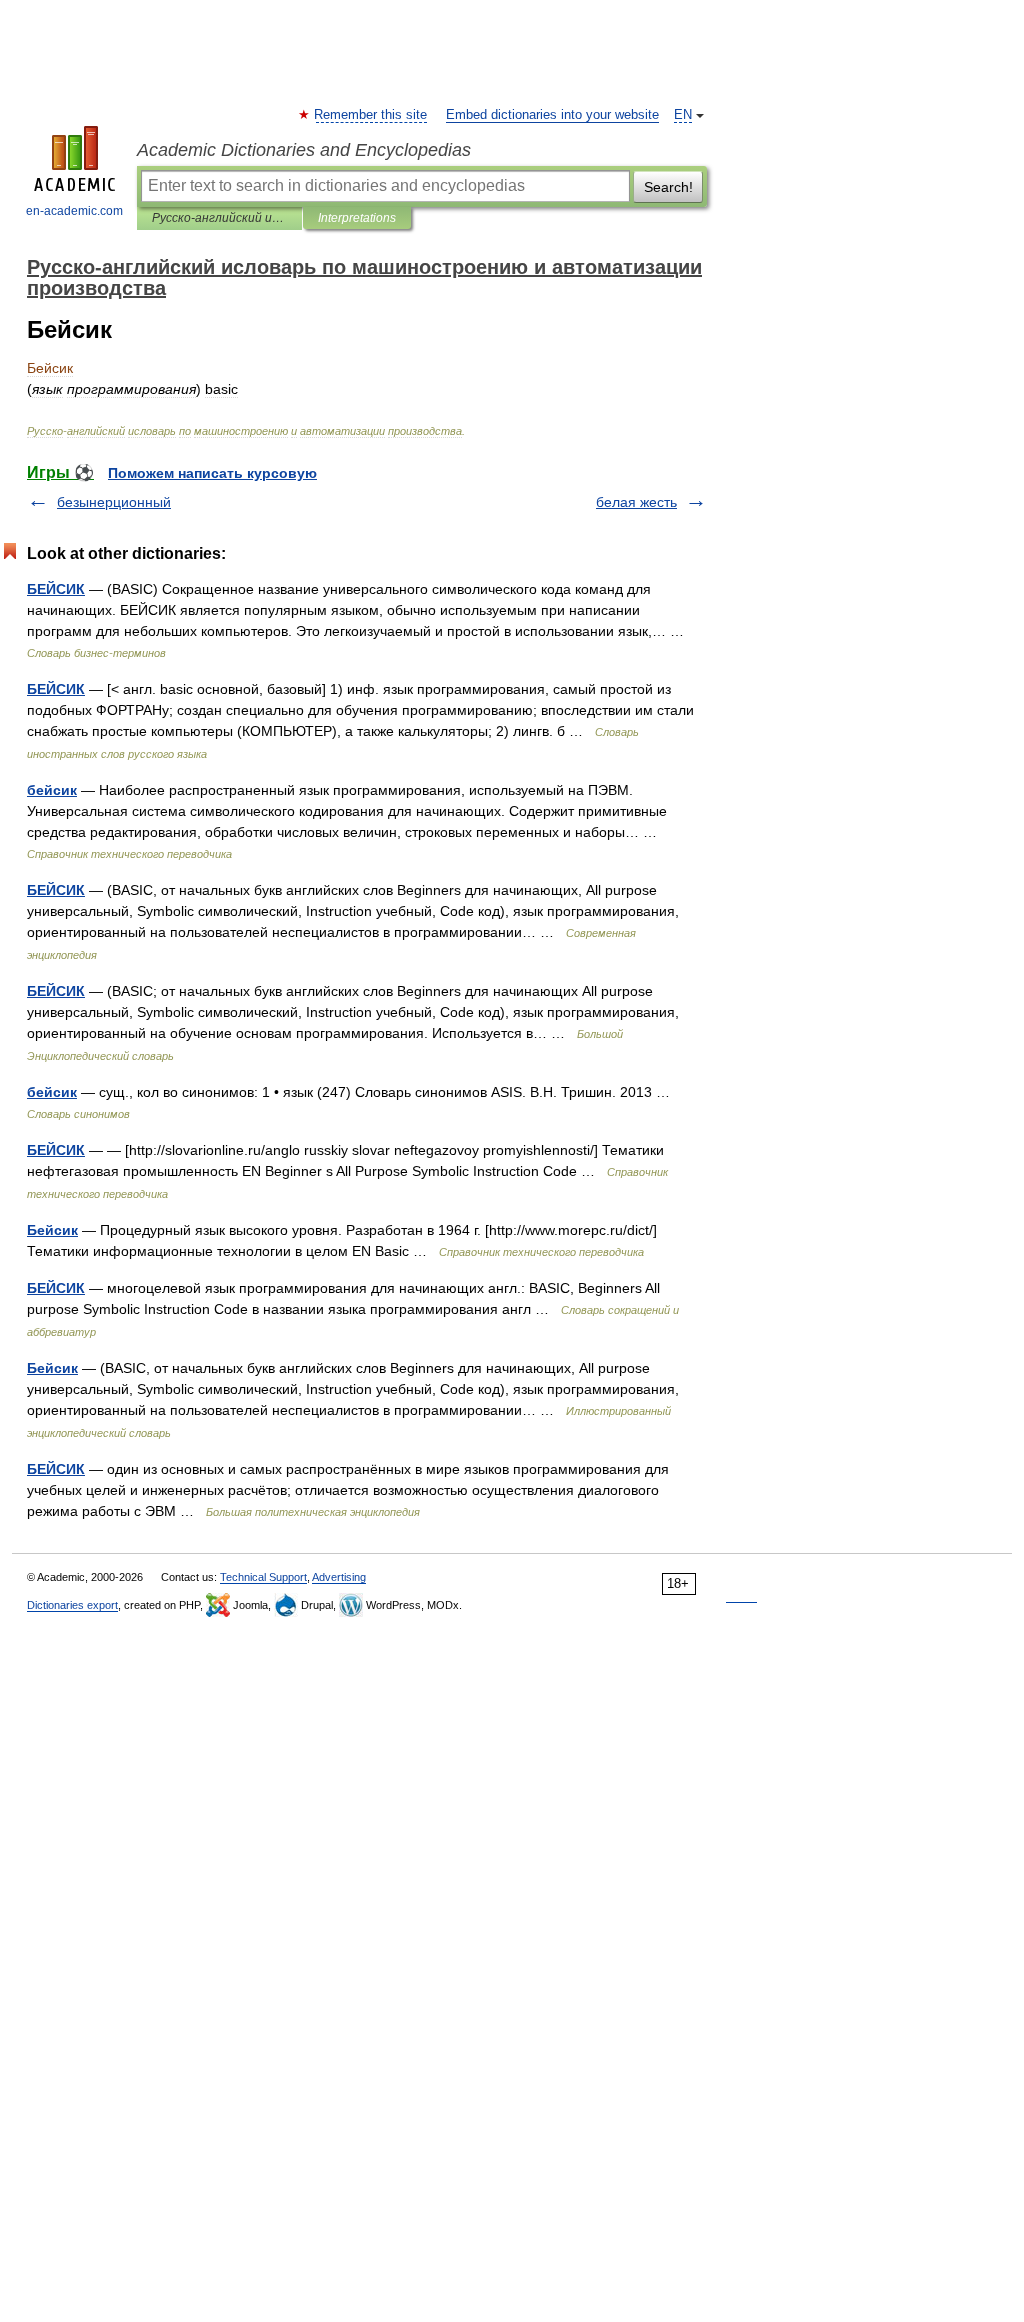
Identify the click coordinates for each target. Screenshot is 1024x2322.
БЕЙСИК (56, 589)
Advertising (339, 1577)
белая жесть (636, 502)
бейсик (52, 790)
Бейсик (52, 1230)
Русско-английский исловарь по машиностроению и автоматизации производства (219, 218)
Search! (668, 187)
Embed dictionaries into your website (552, 115)
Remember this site (371, 115)
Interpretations (357, 218)
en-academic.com (74, 211)
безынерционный (114, 502)
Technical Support (263, 1577)
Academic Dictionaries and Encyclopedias (304, 150)
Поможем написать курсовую (212, 473)
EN (683, 115)
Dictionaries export (72, 1605)
